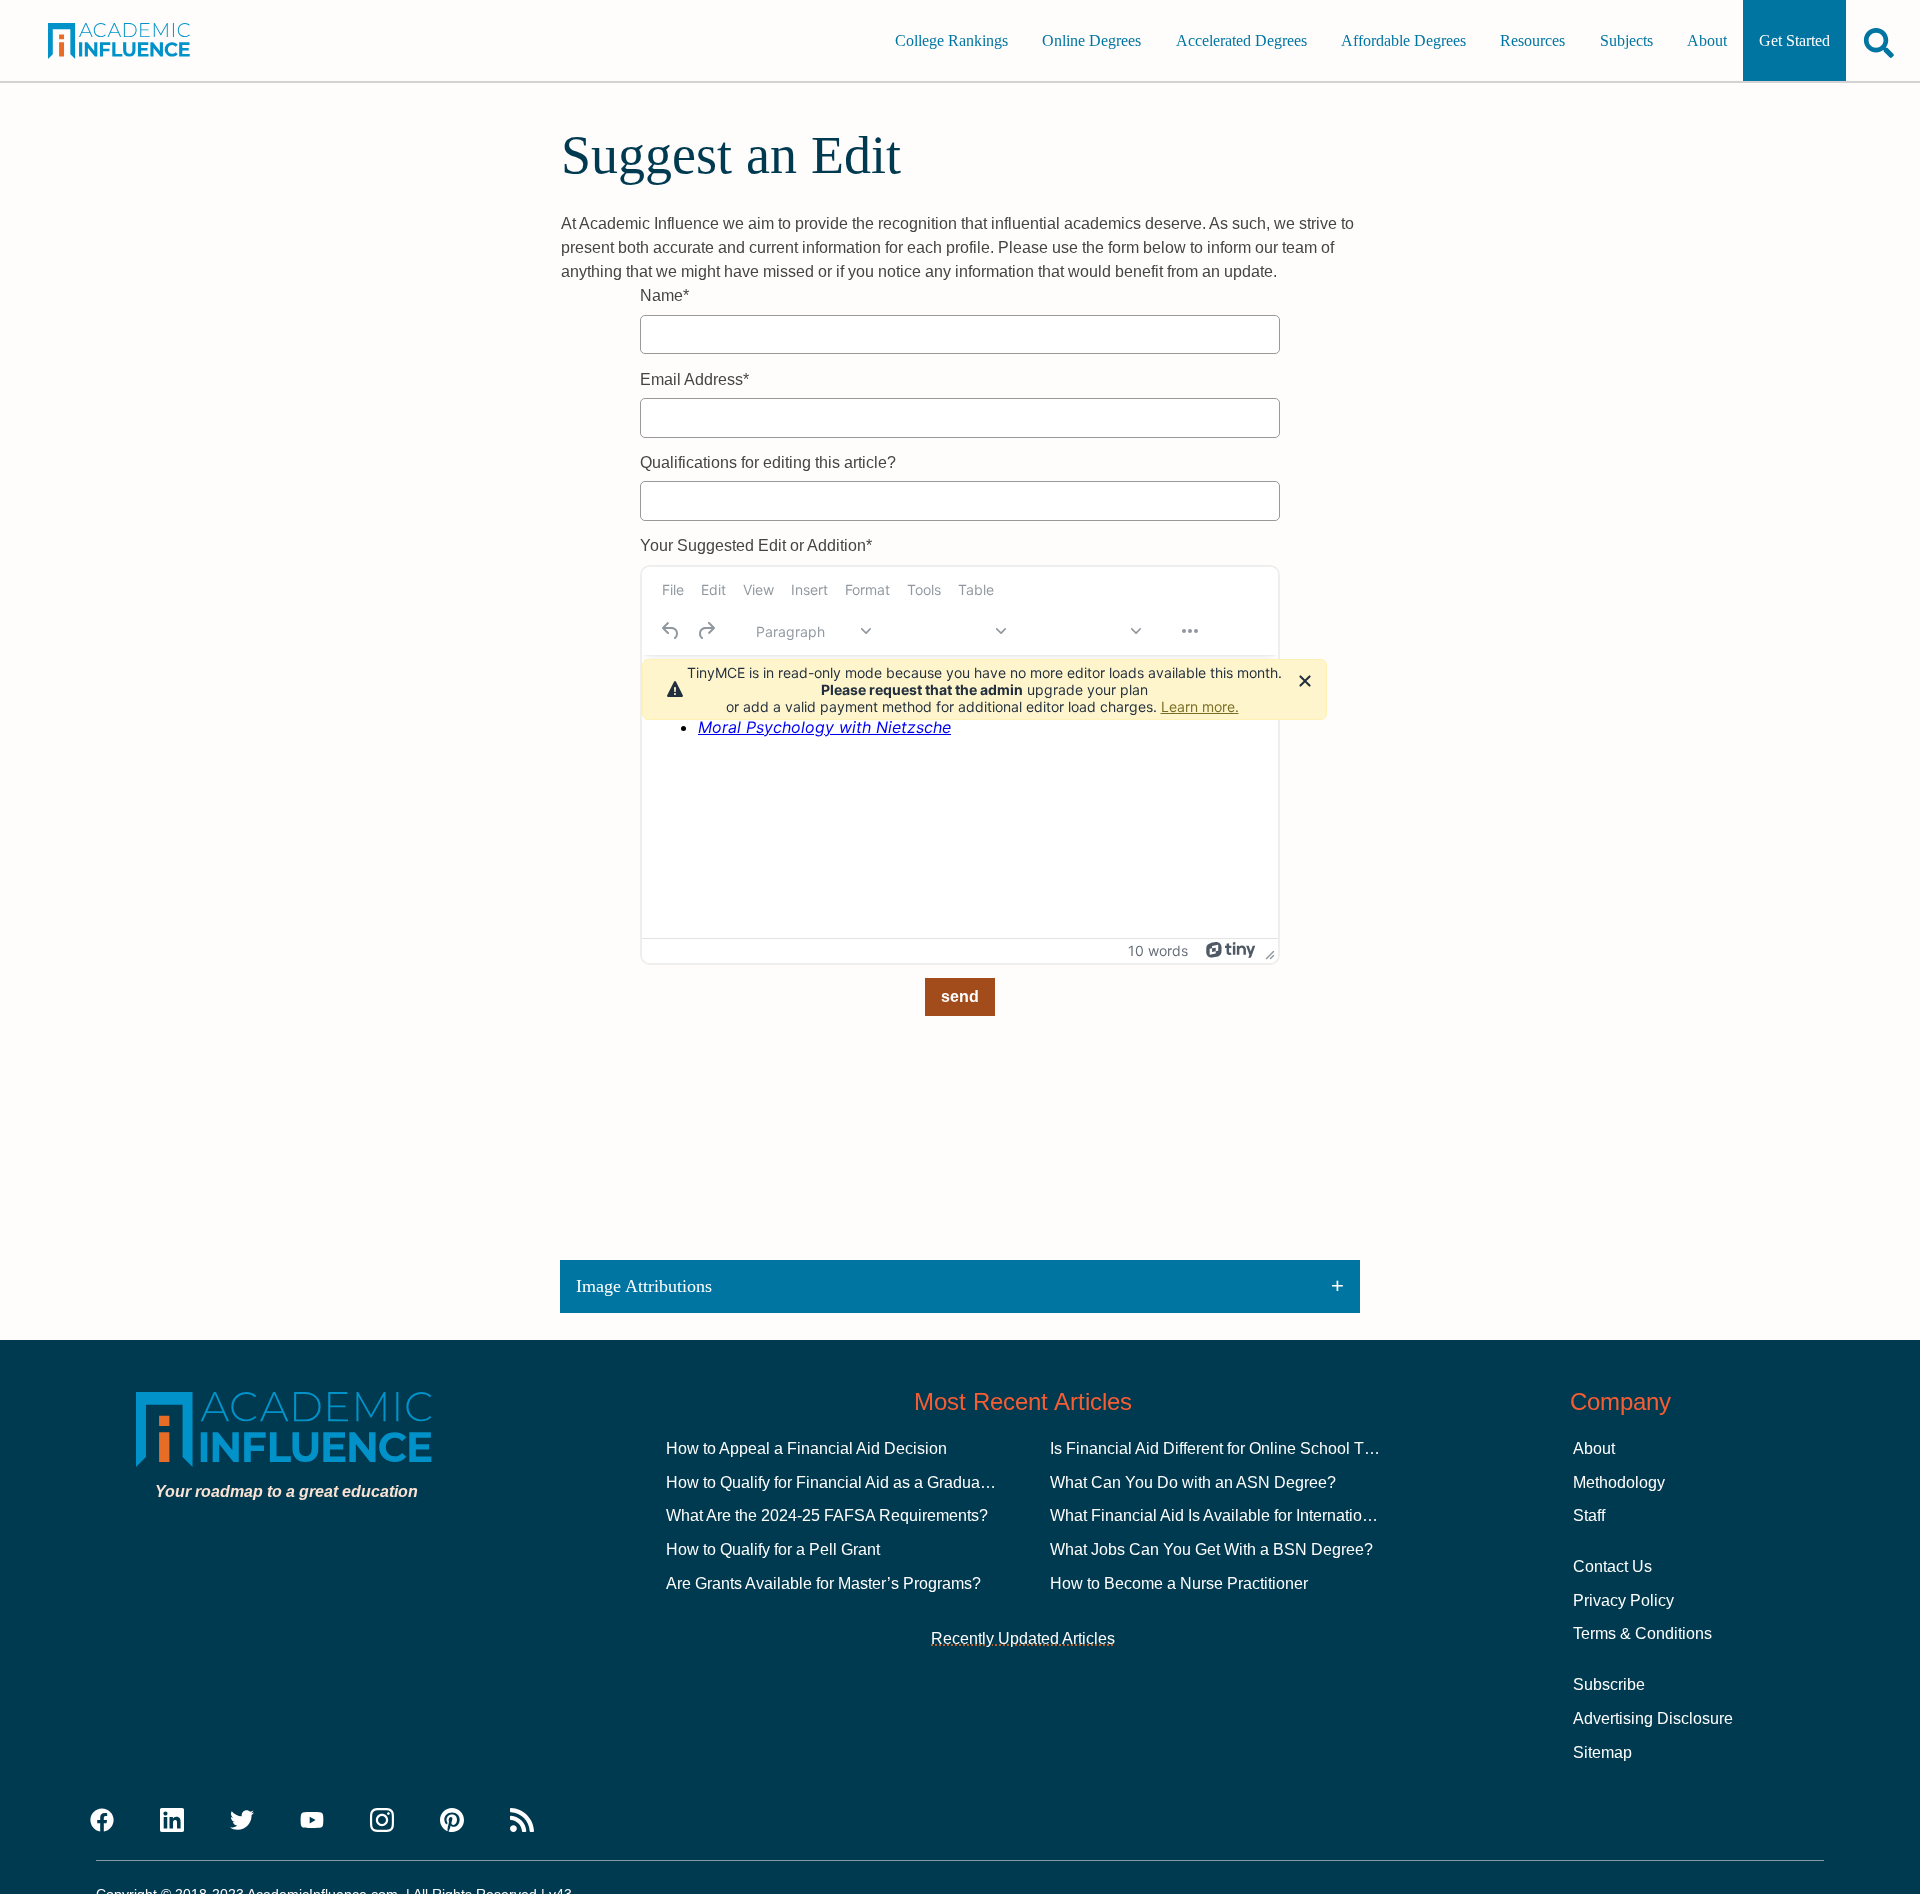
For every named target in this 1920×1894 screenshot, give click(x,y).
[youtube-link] (312, 1821)
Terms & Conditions (1642, 1633)
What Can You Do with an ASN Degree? (1193, 1482)
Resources (1532, 40)
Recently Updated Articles (1023, 1638)
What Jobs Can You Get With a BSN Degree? (1211, 1549)
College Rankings (951, 40)
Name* (664, 295)
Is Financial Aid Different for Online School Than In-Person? (1261, 1448)
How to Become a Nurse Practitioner (1179, 1583)
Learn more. (1200, 706)
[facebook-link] (102, 1821)
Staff (1589, 1515)
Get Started (1794, 40)
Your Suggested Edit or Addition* (756, 545)
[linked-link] (172, 1821)
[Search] (1879, 42)
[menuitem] (673, 590)
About (1707, 40)
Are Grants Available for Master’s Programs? (823, 1583)
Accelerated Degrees (1241, 40)
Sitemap (1602, 1752)
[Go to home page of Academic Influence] (138, 41)
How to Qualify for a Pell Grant (773, 1549)
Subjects (1626, 40)
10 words (1158, 950)
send (960, 996)
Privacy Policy (1623, 1600)
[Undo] (671, 631)
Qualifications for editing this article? (768, 462)
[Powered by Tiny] (1231, 950)
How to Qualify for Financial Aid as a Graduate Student (859, 1482)
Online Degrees (1091, 40)
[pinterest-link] (452, 1821)
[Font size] (1083, 631)
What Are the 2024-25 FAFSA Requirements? (827, 1515)
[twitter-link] (242, 1821)
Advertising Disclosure (1653, 1718)
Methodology (1619, 1482)
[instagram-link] (382, 1821)
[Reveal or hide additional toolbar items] (1190, 631)
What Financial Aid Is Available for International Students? (1255, 1515)
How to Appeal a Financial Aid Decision (806, 1448)
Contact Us (1612, 1566)
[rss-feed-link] (522, 1821)
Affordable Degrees (1403, 40)
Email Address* (694, 379)
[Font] (948, 631)
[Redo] (706, 631)
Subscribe (1609, 1684)
